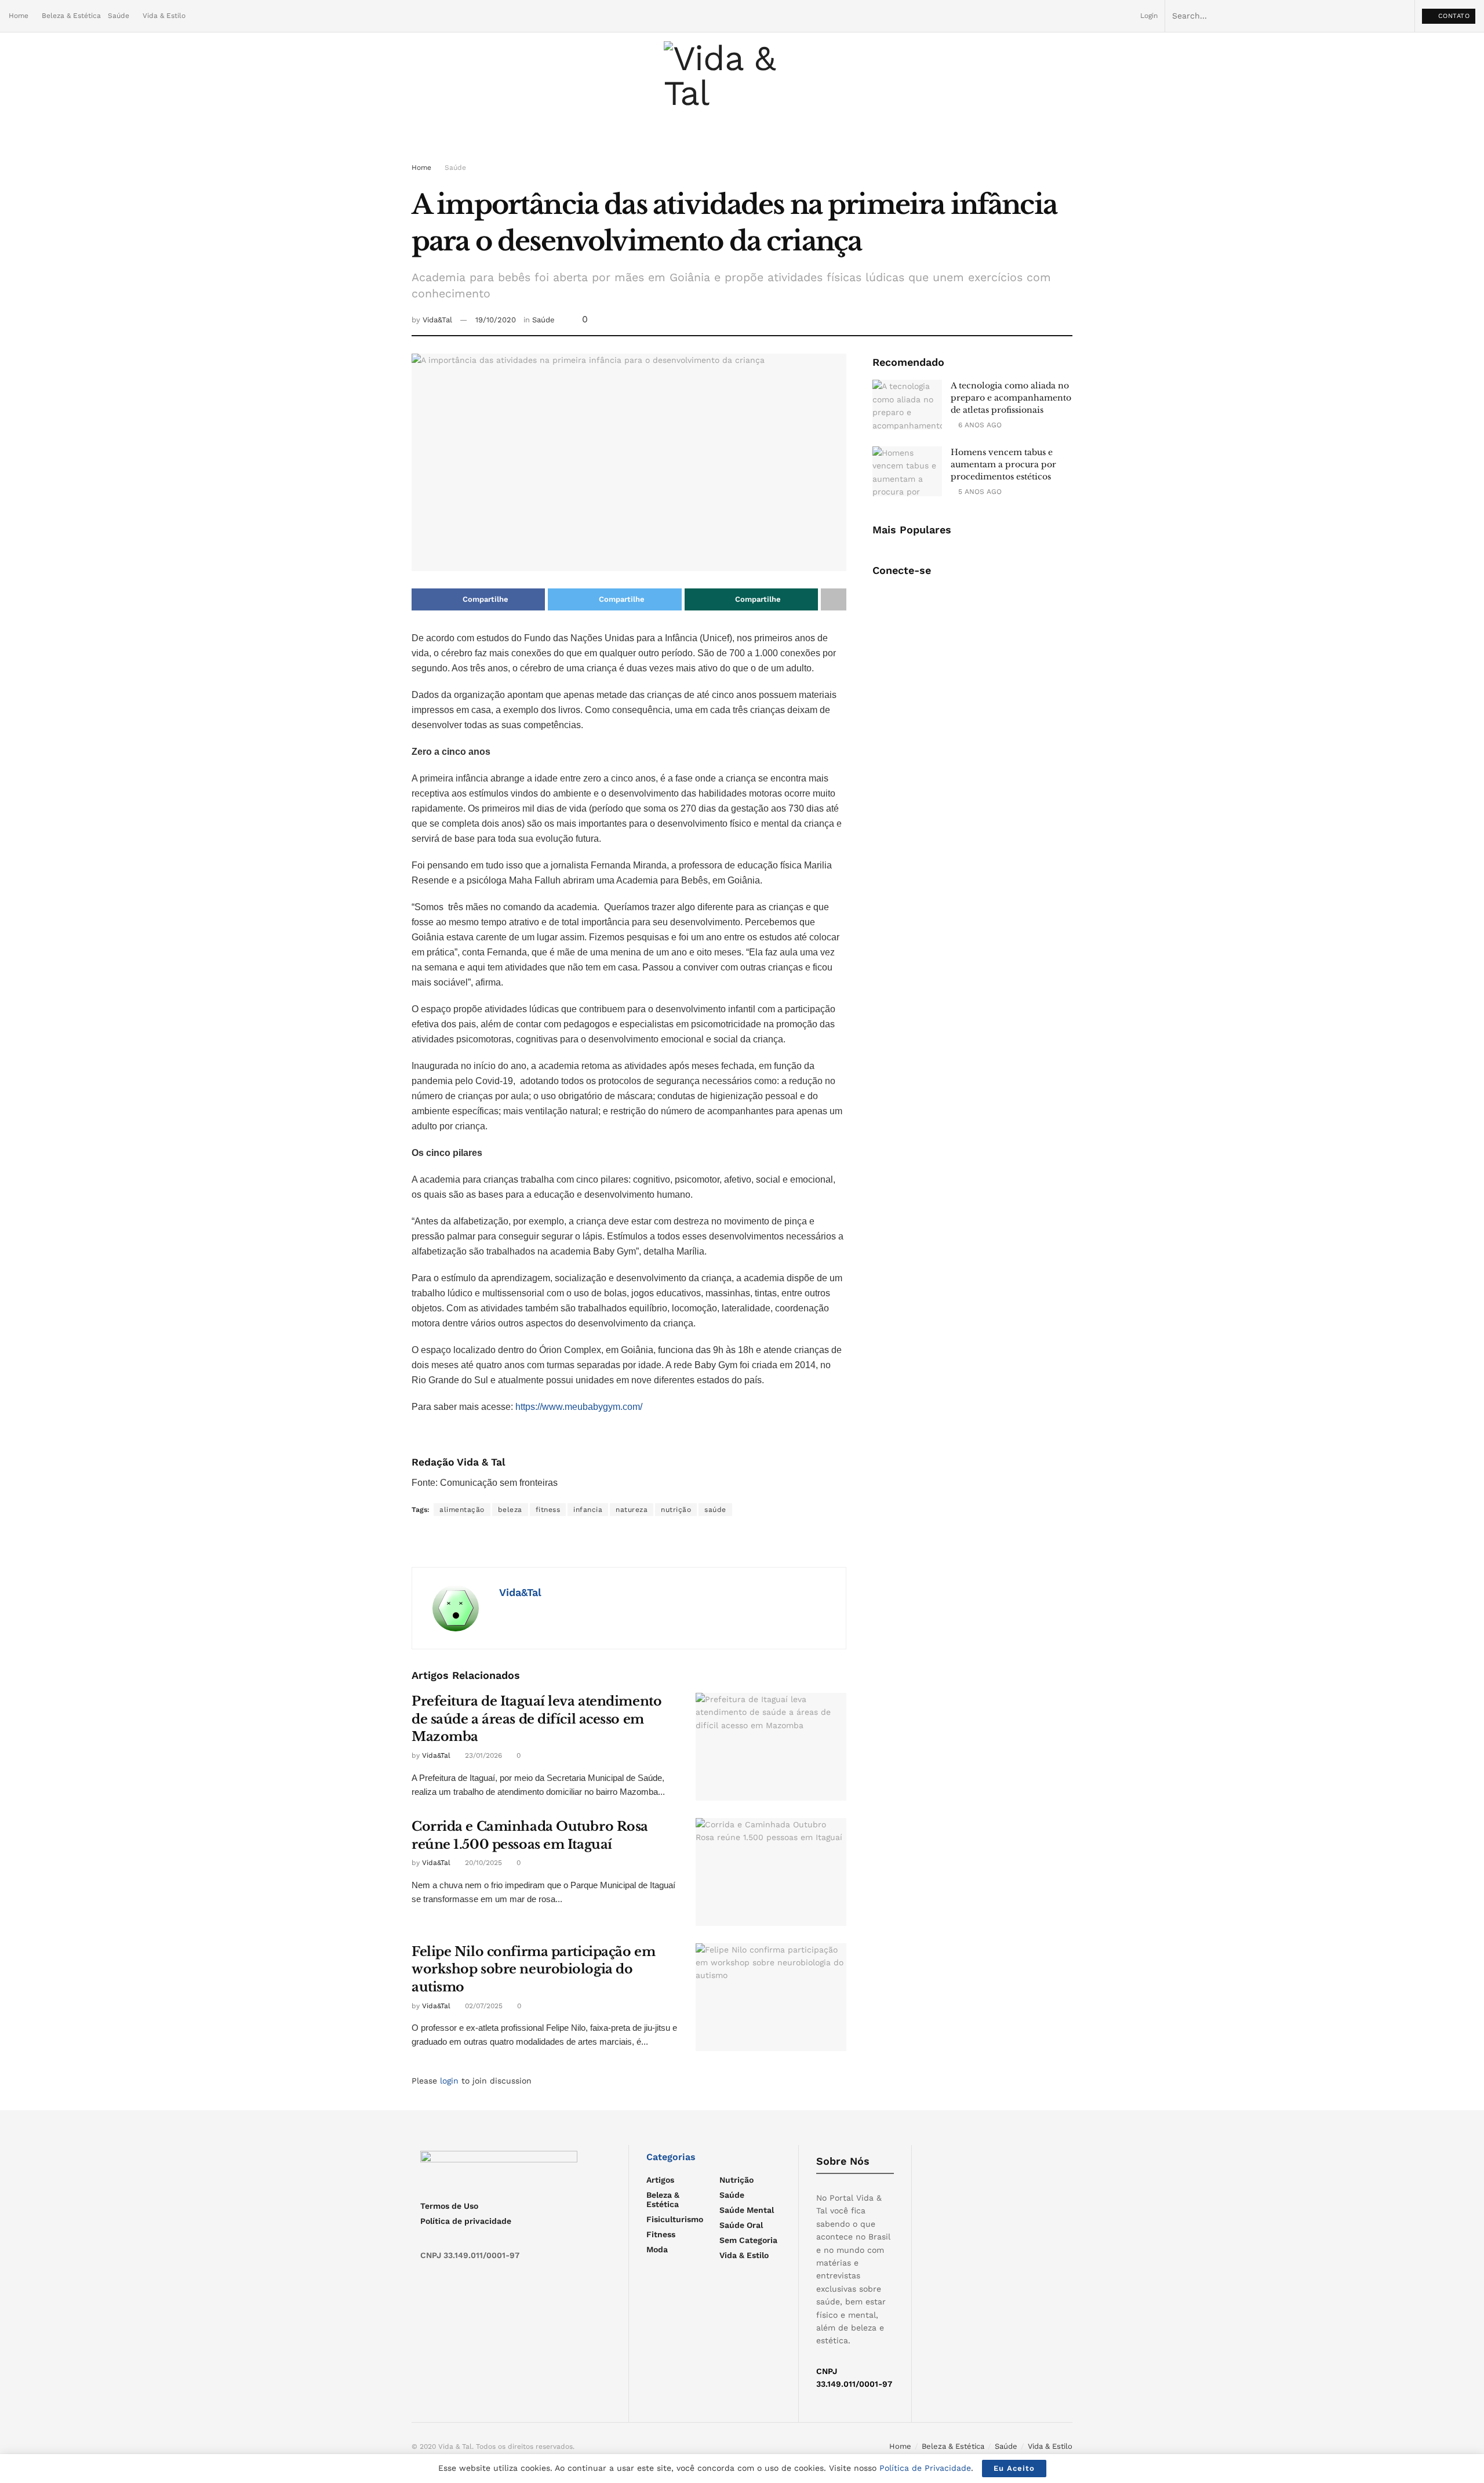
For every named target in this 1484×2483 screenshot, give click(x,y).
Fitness (661, 2234)
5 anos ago (979, 492)
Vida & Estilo (164, 16)
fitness (548, 1510)
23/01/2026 (482, 1755)
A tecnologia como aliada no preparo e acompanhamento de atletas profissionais (1011, 398)
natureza (632, 1510)
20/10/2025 (482, 1863)
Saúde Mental (747, 2210)
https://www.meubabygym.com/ (579, 1407)
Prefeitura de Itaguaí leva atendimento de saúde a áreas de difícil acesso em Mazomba (537, 1719)
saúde (715, 1510)
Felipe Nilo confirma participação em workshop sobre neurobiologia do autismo (533, 1970)
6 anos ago (979, 425)
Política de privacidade (466, 2221)
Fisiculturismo (675, 2219)
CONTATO (1452, 16)
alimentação (462, 1510)
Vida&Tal (437, 320)
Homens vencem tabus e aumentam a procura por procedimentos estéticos (1003, 464)
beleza (510, 1510)
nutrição (676, 1510)
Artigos (660, 2180)
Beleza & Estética (71, 16)
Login (1148, 16)
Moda (657, 2249)
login (449, 2081)
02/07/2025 (483, 2006)
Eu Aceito (1014, 2468)
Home (19, 16)
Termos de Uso (449, 2206)
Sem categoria (748, 2240)
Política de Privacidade (925, 2468)
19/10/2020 (496, 320)
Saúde (119, 16)
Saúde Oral (741, 2225)
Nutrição (736, 2180)
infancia (588, 1510)
